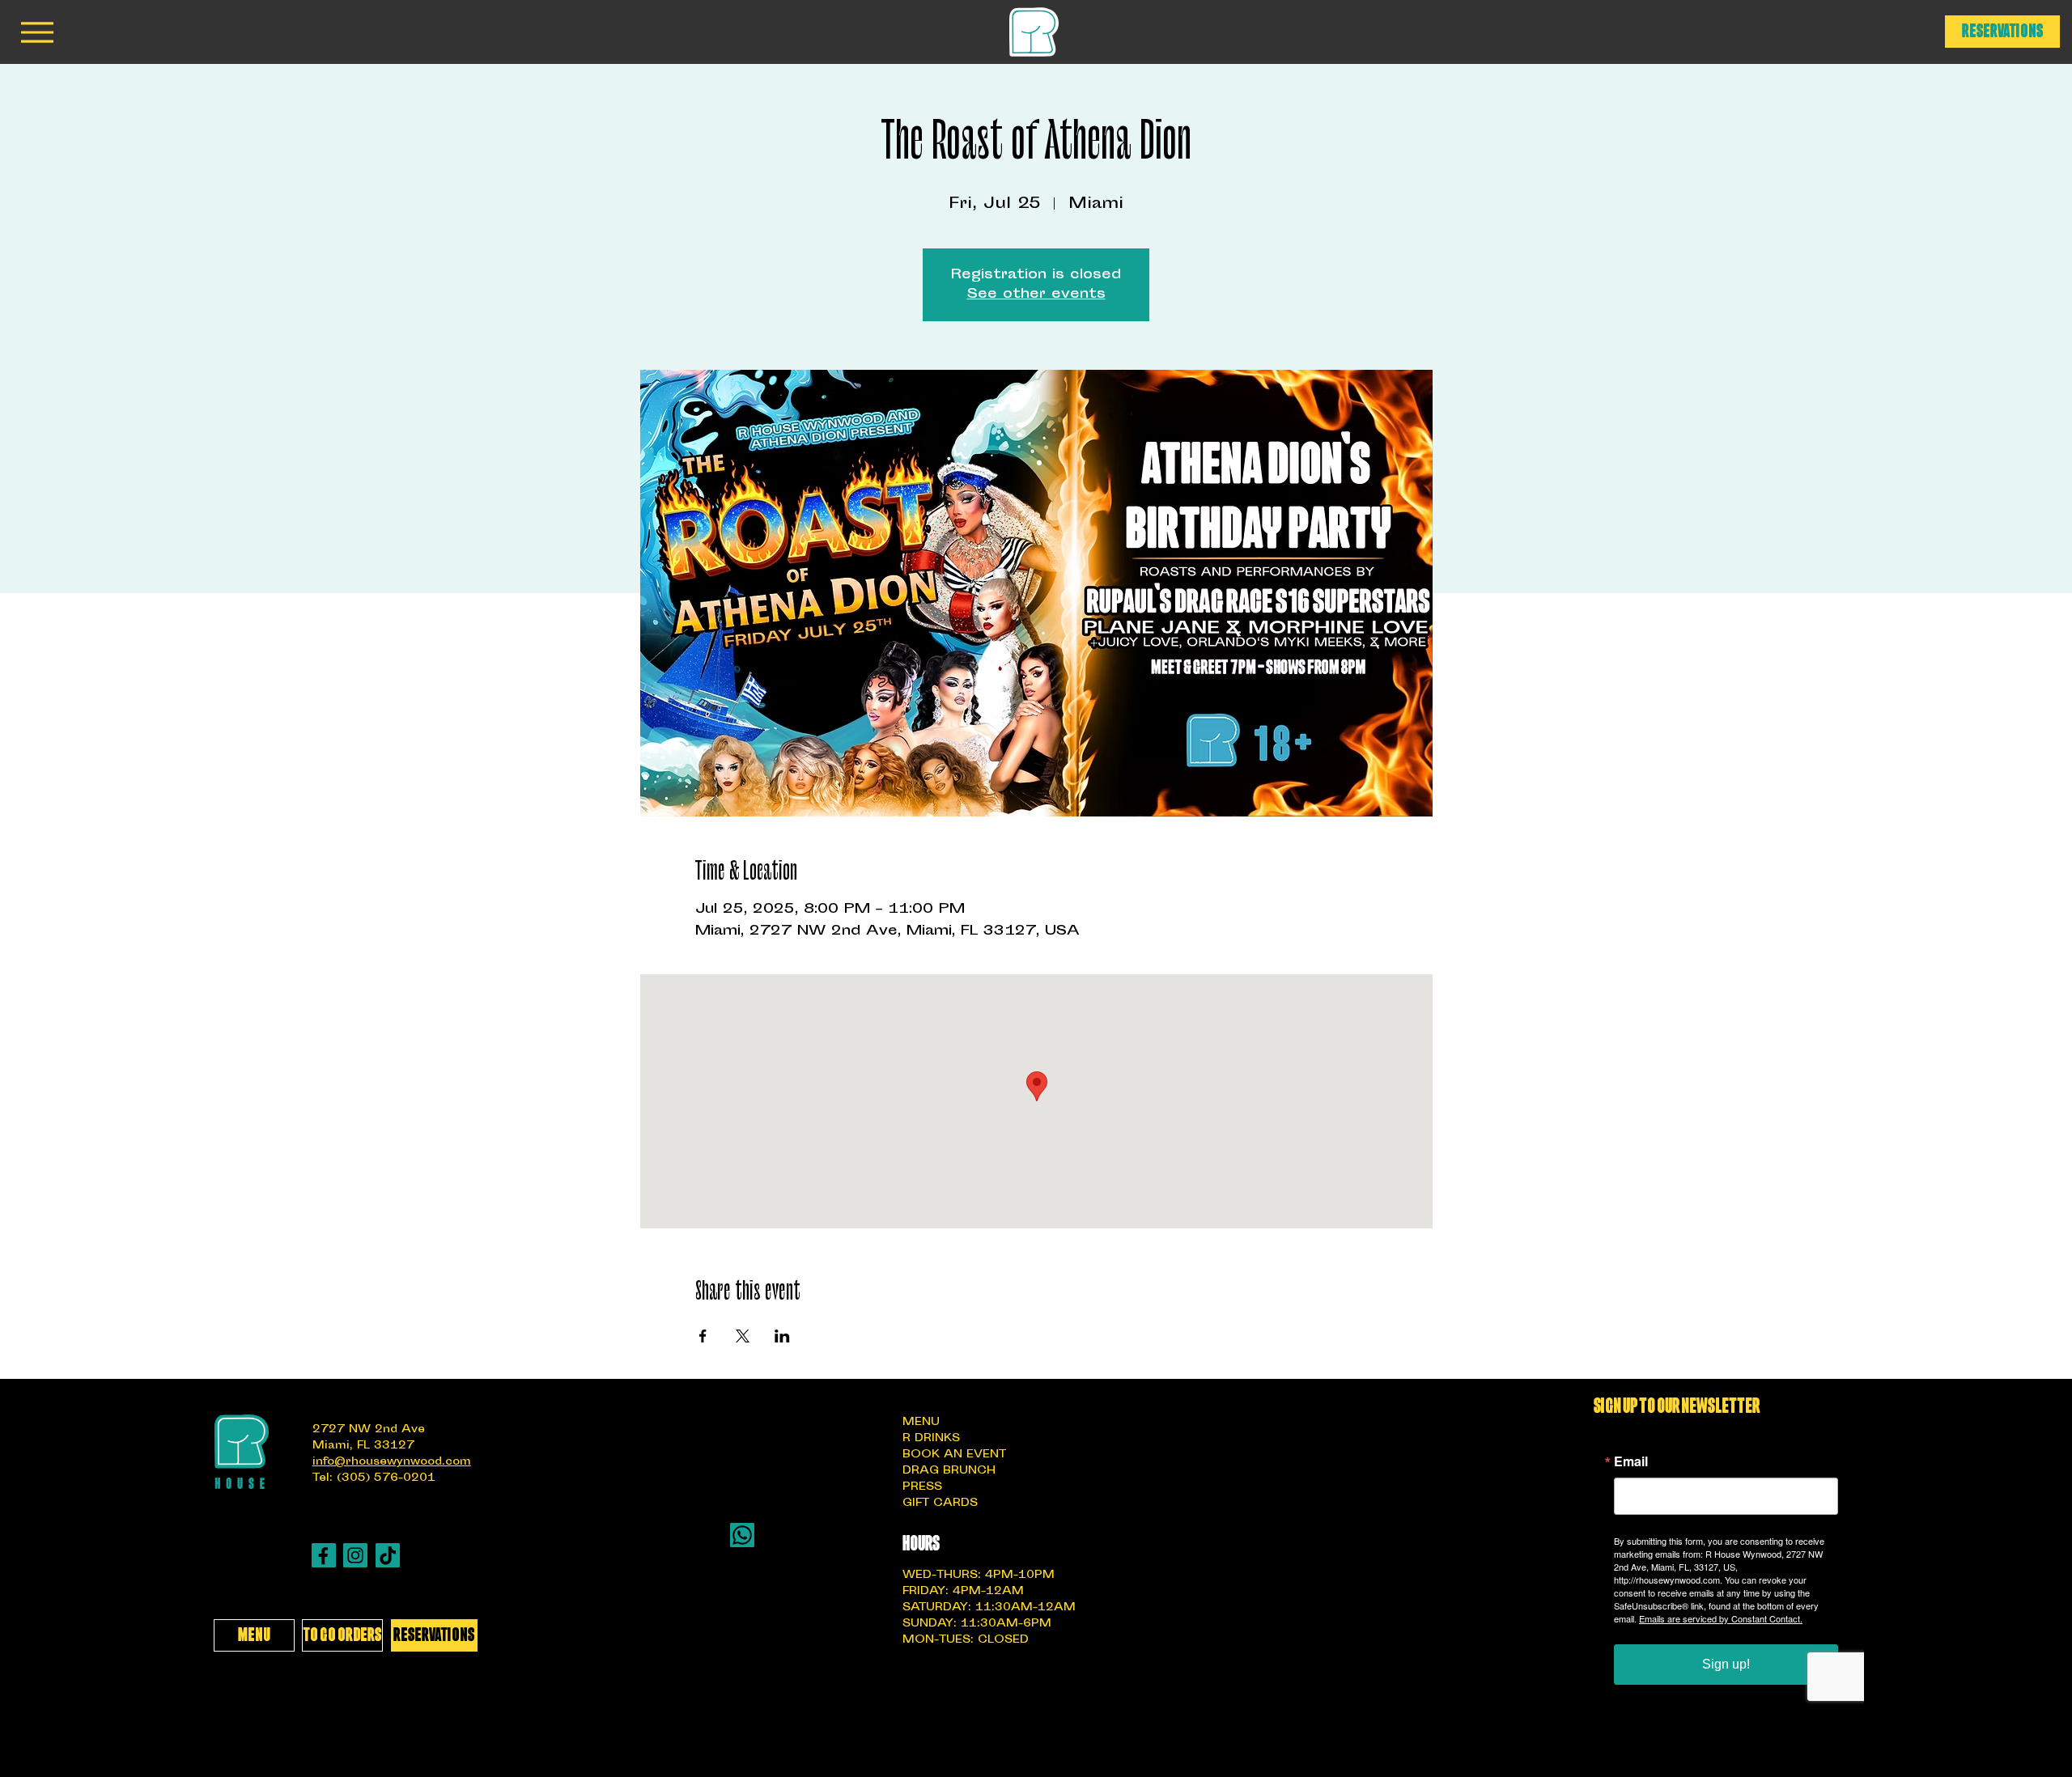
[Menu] (37, 32)
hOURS (921, 1544)
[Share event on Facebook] (703, 1336)
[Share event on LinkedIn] (782, 1336)
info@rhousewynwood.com (392, 1462)
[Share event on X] (743, 1336)
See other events (1036, 295)
